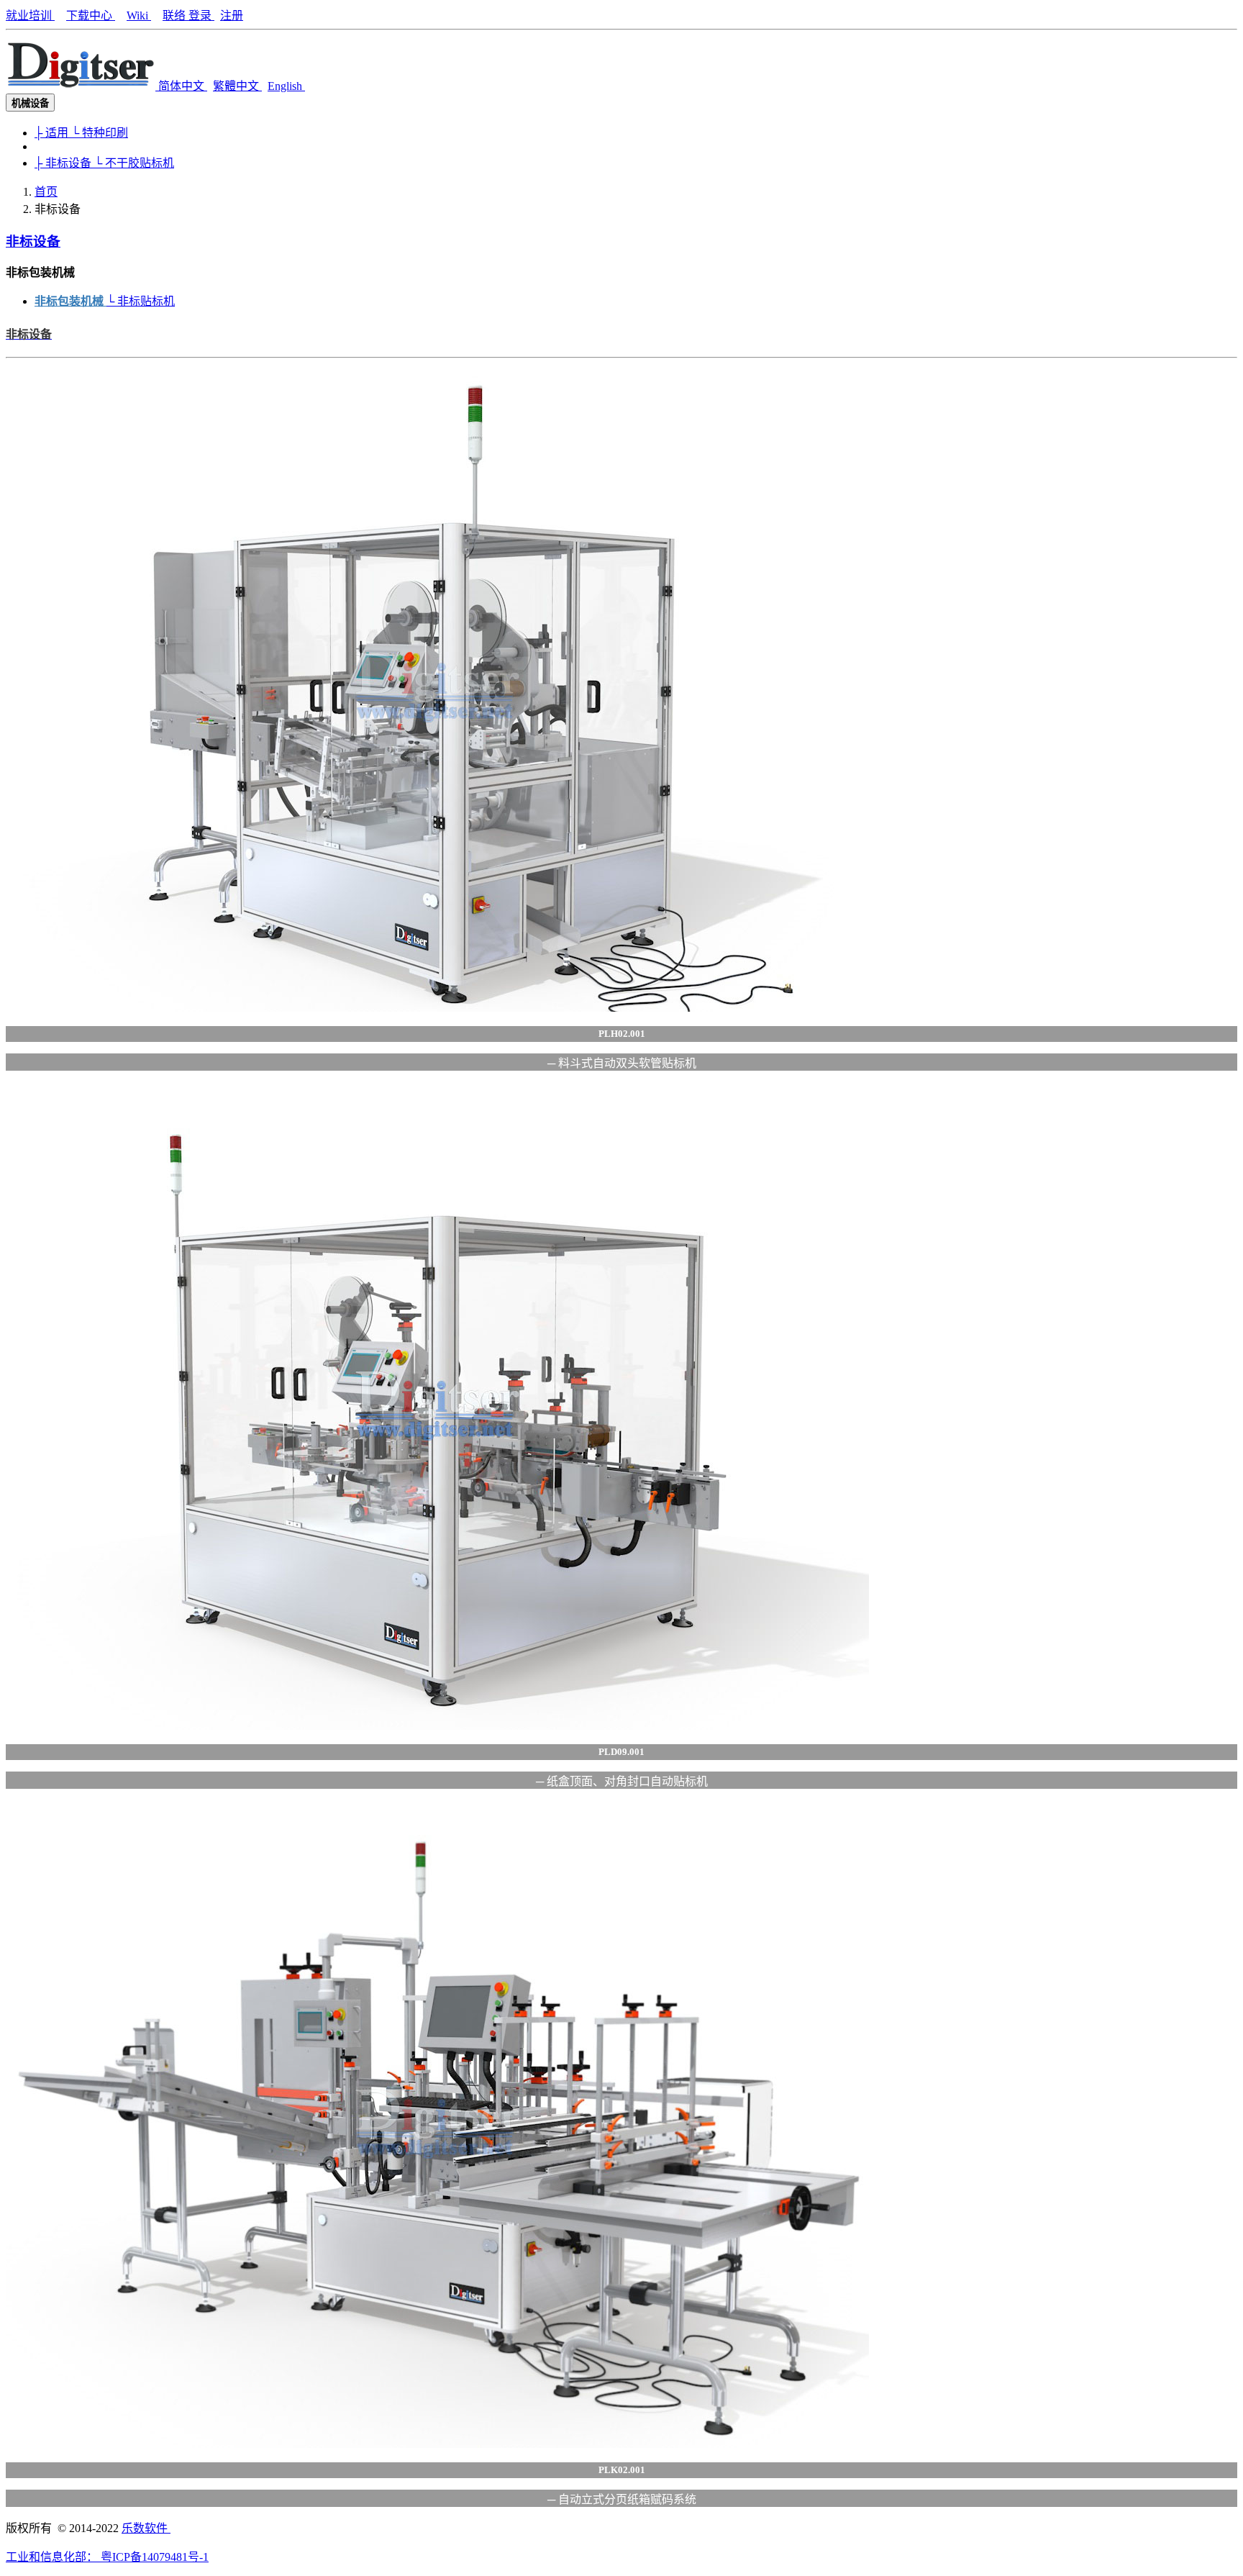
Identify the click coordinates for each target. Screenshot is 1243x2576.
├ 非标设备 (64, 163)
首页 (46, 192)
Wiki (139, 15)
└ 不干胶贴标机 (134, 163)
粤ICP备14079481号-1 (155, 2557)
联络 (176, 15)
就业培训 (30, 15)
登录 (201, 15)
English (286, 86)
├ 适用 (53, 133)
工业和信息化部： (53, 2557)
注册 (232, 15)
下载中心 (91, 15)
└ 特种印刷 (100, 133)
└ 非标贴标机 (141, 301)
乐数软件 (146, 2528)
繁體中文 (237, 86)
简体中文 (183, 86)
